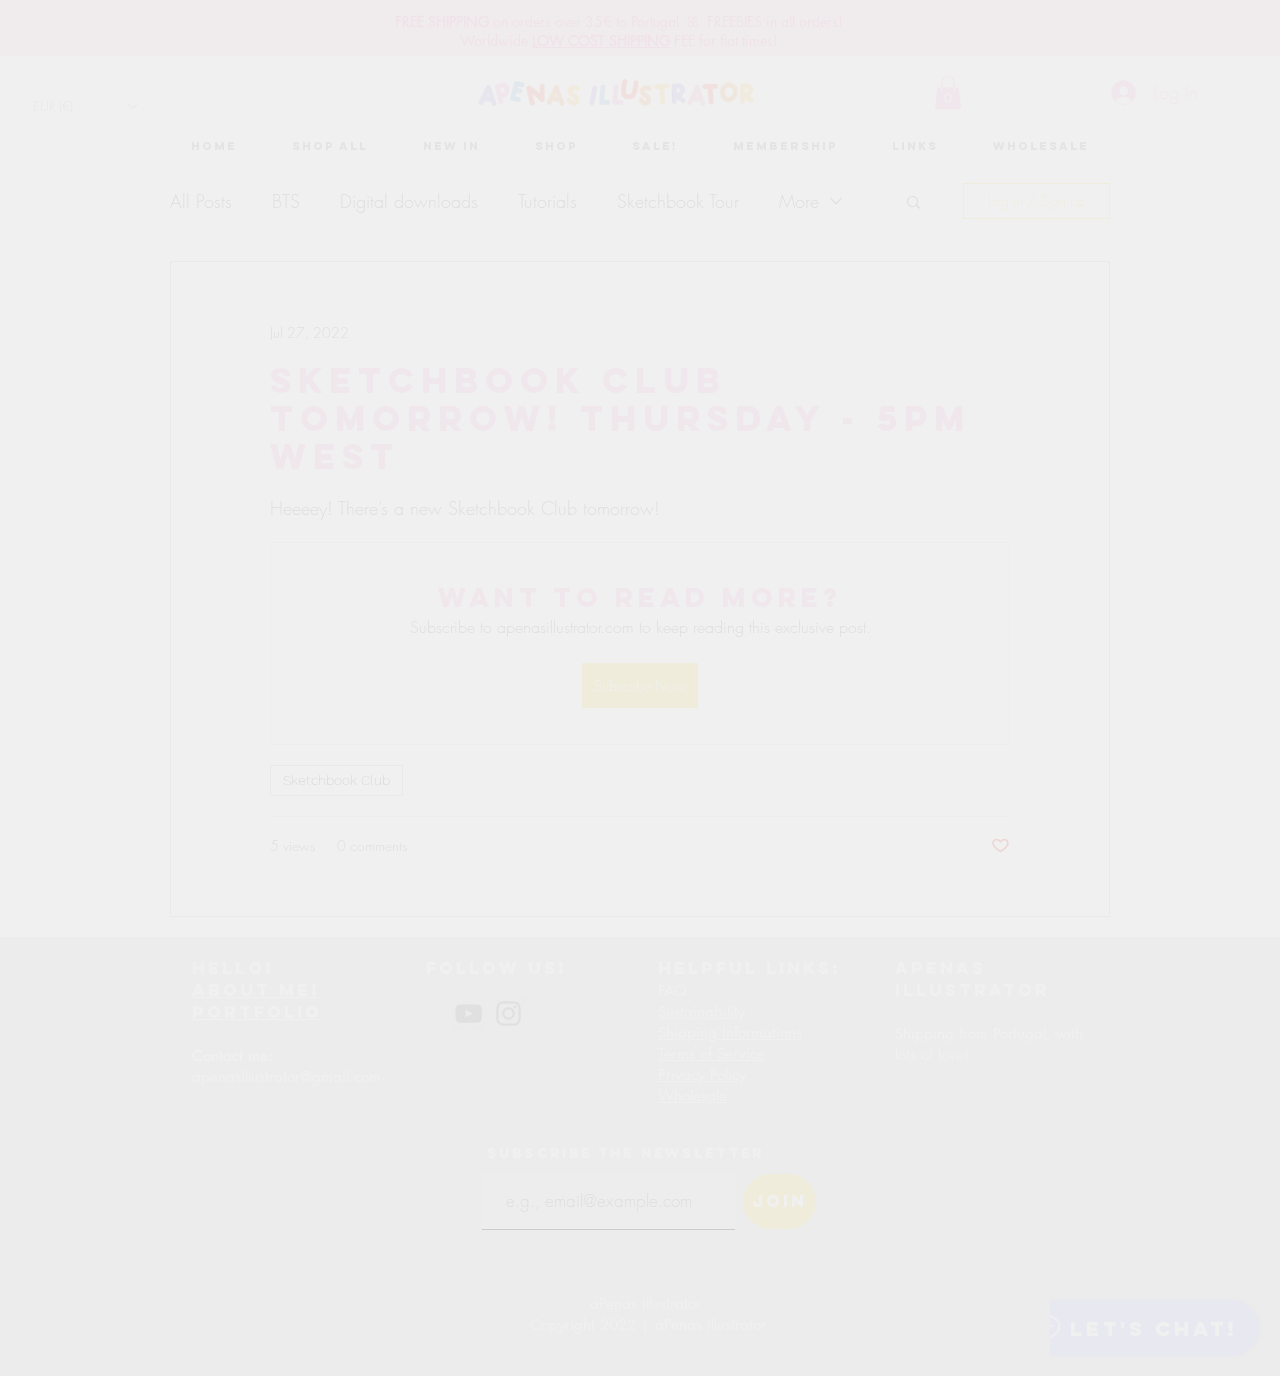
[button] (948, 416)
